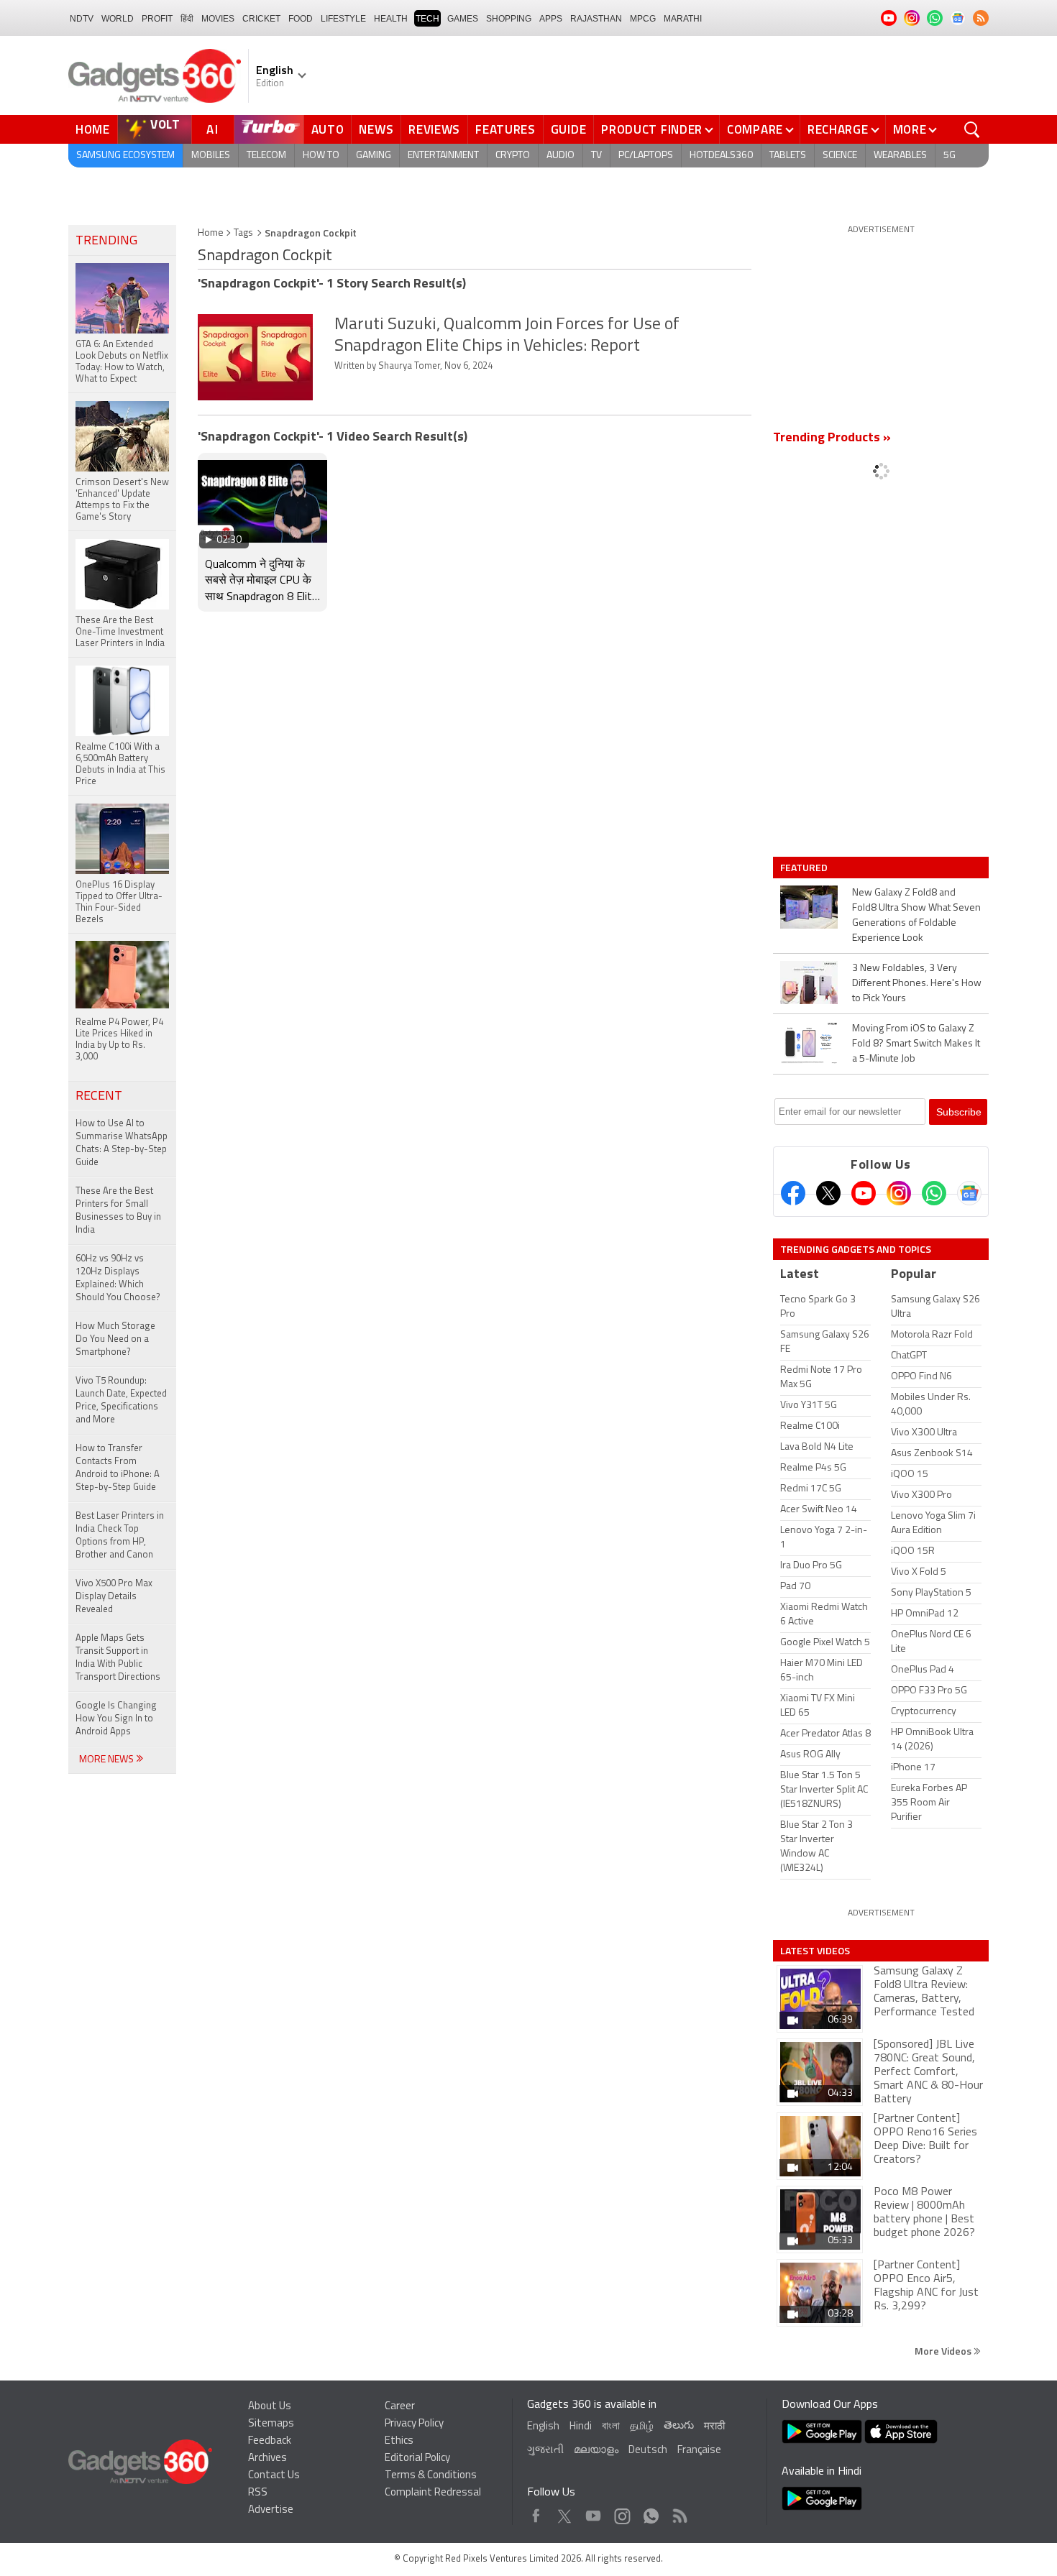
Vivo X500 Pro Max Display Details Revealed (114, 1597)
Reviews (434, 129)
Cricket (261, 19)
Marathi (683, 19)
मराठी (714, 2427)
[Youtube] (864, 1193)
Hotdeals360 (721, 156)
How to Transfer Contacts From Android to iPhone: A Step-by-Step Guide (118, 1468)
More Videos (944, 2351)
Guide (569, 129)
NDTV (82, 19)
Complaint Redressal (433, 2493)
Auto (328, 129)
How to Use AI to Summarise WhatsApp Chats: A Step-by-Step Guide (122, 1143)
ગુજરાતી (545, 2451)
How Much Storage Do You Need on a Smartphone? (115, 1339)
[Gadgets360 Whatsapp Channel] (934, 1193)
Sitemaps (271, 2424)
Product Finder (652, 129)
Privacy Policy (414, 2424)
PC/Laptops (646, 156)
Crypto (513, 156)
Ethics (399, 2441)
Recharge (838, 129)
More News (107, 1760)
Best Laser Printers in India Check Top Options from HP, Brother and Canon (120, 1536)
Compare (755, 129)
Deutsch (648, 2451)
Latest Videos (815, 1951)
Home (93, 129)
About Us (270, 2407)
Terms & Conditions (431, 2476)
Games (463, 19)
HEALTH (391, 19)
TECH (427, 19)
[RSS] (981, 18)
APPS (551, 19)
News (376, 129)
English (543, 2427)
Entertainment (443, 156)
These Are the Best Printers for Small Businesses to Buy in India (118, 1211)
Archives (267, 2458)
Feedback (270, 2441)
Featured (805, 868)
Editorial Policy (417, 2458)
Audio (560, 156)
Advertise (271, 2510)
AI (213, 129)
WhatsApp (651, 2512)
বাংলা (611, 2427)
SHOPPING (509, 19)
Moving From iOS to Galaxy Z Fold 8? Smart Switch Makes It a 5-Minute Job (916, 1044)
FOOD (301, 19)
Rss (679, 2512)
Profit (157, 19)
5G (950, 156)
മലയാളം (596, 2451)
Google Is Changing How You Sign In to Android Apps (116, 1719)
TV (596, 156)
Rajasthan (596, 19)
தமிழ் (642, 2427)
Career (400, 2407)
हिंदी (187, 19)
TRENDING (106, 241)
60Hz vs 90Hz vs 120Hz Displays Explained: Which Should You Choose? (118, 1278)
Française (699, 2451)
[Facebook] (793, 1193)
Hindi (581, 2427)
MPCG (643, 19)
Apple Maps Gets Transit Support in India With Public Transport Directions (118, 1658)
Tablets (788, 156)
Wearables (900, 156)
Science (840, 156)
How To (321, 156)
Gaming (374, 156)
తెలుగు (679, 2426)
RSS (258, 2493)
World (118, 19)
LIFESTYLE (343, 19)
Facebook (536, 2512)
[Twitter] (828, 1193)
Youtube (594, 2512)
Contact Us (274, 2476)
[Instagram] (899, 1193)
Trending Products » (832, 438)
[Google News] (969, 1193)
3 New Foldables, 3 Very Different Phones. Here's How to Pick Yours (917, 984)
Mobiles (211, 156)
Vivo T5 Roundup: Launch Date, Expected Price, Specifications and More (121, 1400)
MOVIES (218, 19)
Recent (99, 1097)
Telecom (266, 156)
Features (505, 129)
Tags (243, 233)
